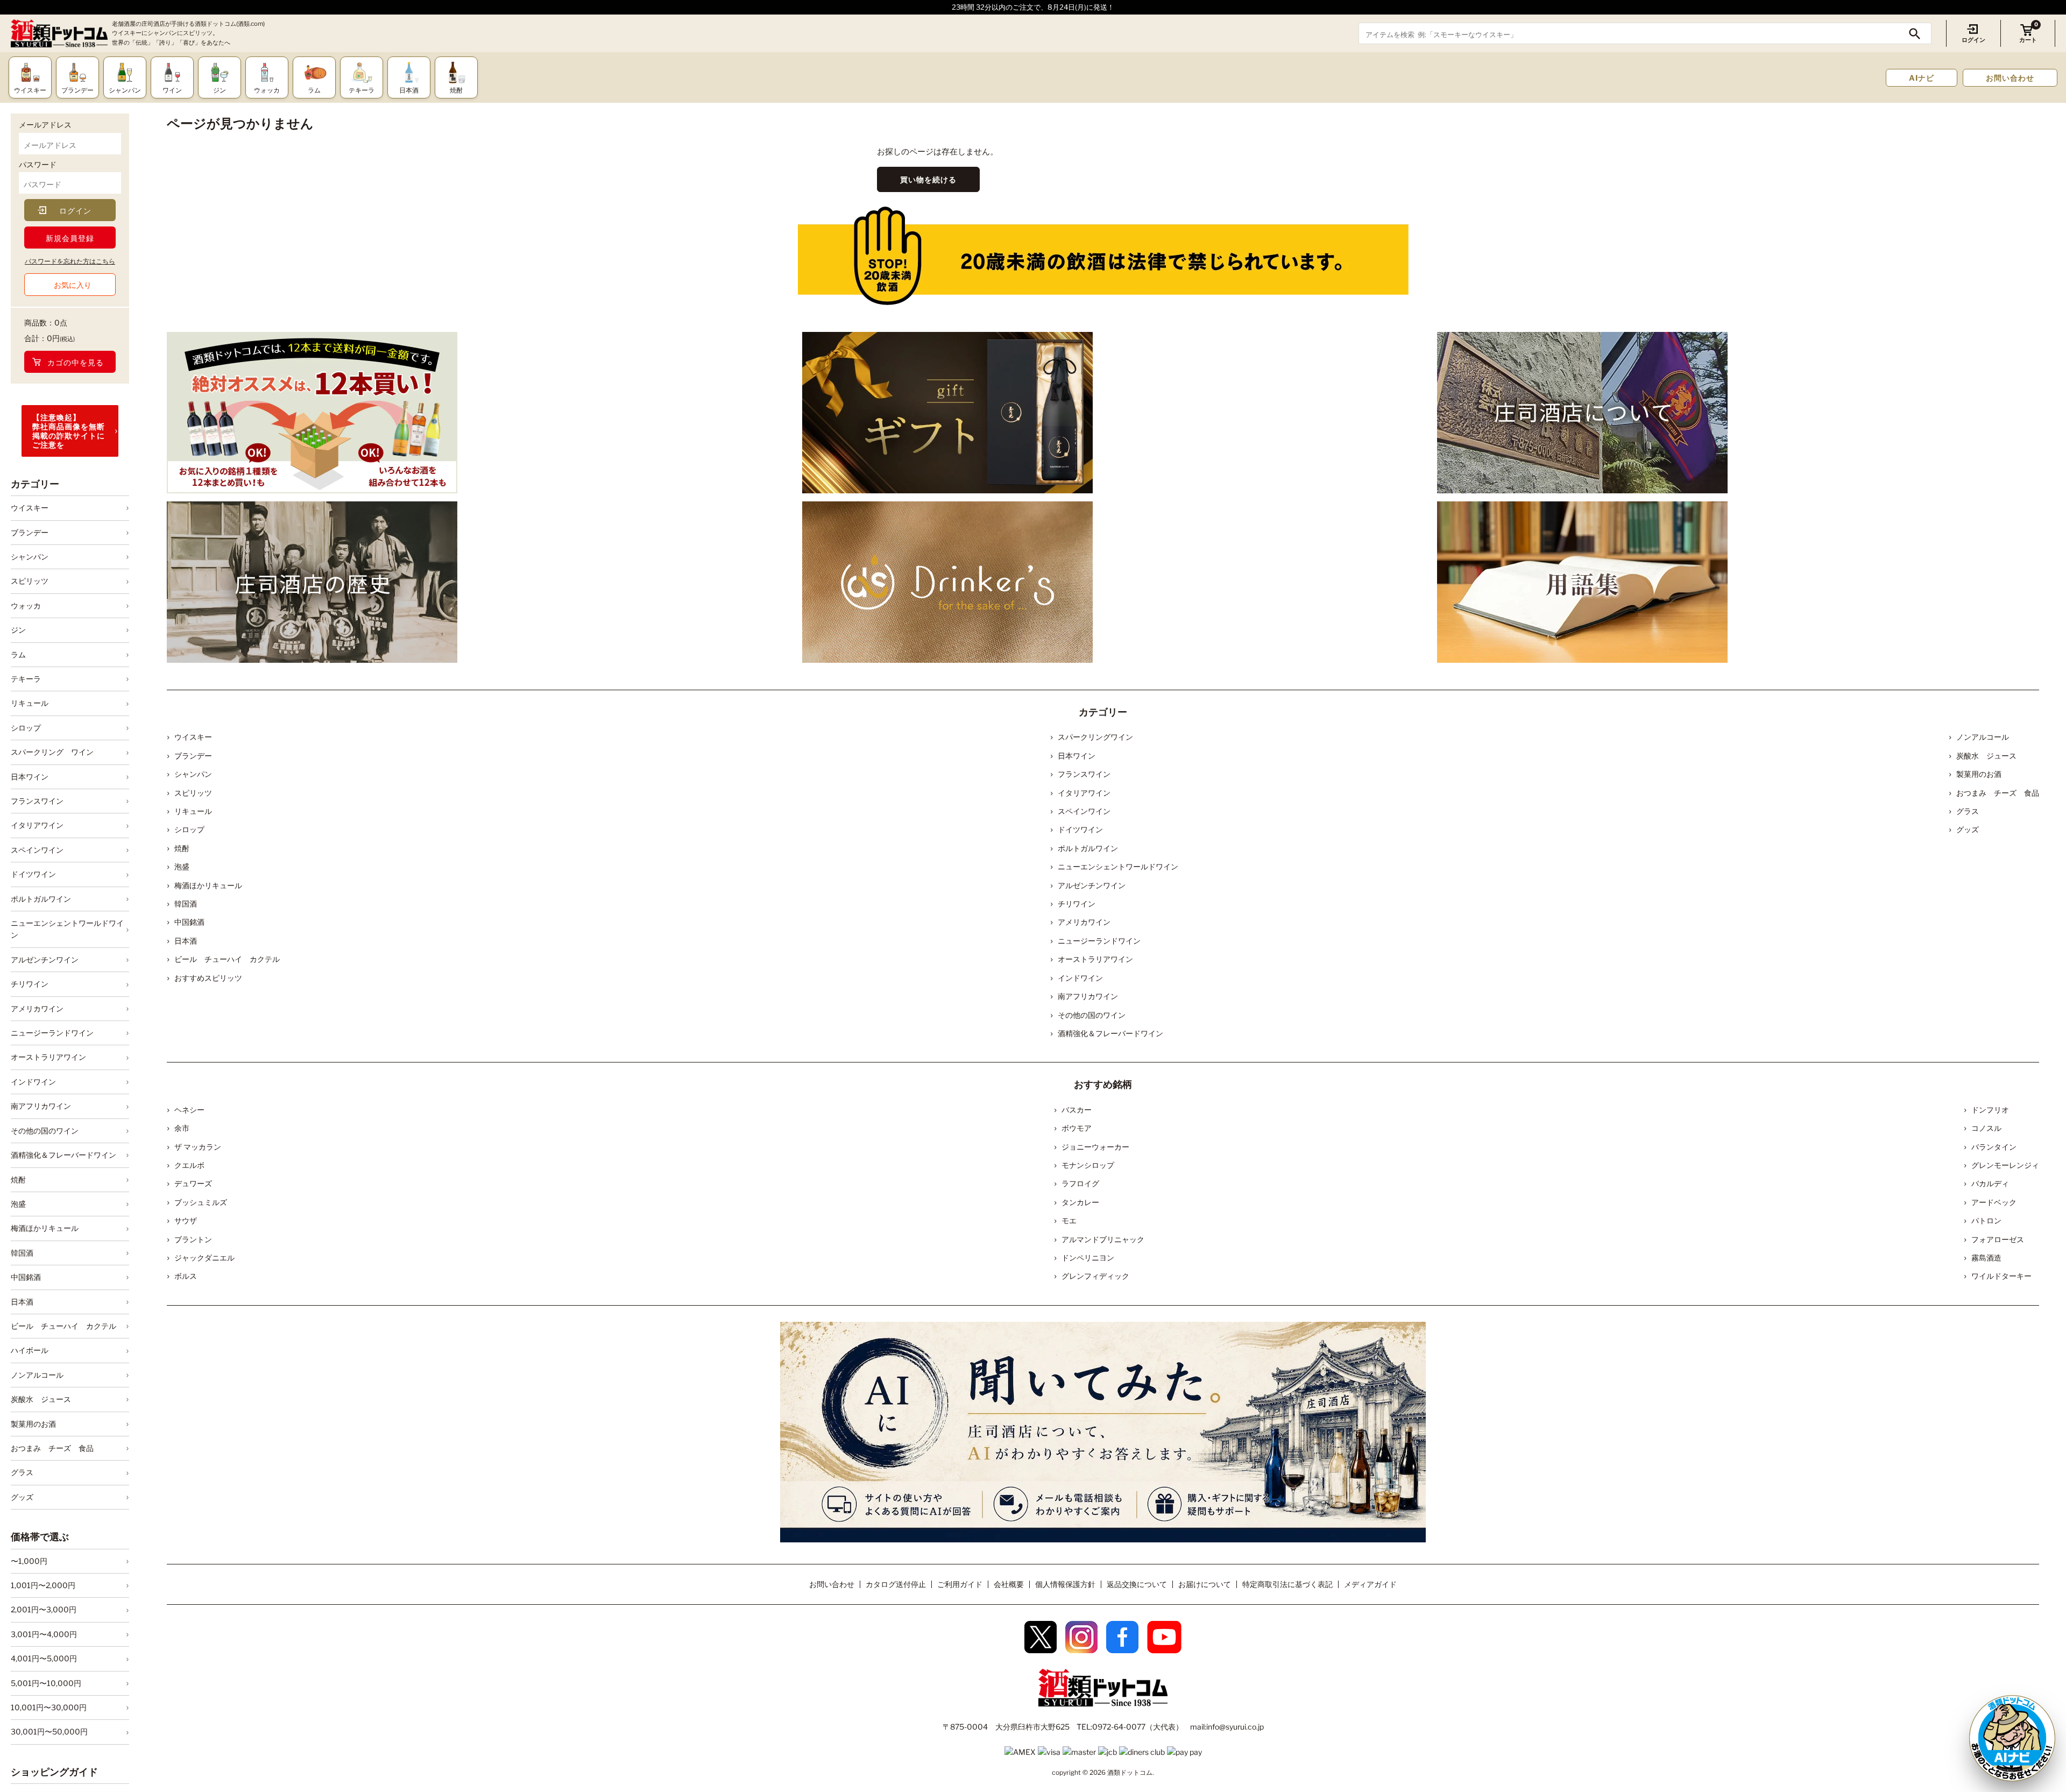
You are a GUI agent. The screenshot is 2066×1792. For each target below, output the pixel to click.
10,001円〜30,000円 (49, 1707)
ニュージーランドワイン (52, 1033)
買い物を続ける (928, 179)
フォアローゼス (1998, 1239)
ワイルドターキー (2001, 1276)
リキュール (30, 703)
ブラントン (193, 1239)
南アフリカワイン (41, 1106)
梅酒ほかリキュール (45, 1228)
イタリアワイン (37, 826)
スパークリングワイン (1095, 737)
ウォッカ (26, 605)
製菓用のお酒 (33, 1424)
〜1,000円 (29, 1561)
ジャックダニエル (204, 1258)
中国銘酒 (26, 1277)
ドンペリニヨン (1088, 1258)
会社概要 (1009, 1584)
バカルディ (1990, 1183)
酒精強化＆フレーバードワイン (63, 1155)
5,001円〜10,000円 (46, 1683)
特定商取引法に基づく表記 (1287, 1584)
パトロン (1986, 1220)
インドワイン (33, 1082)
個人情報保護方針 (1065, 1584)
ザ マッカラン (198, 1147)
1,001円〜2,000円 (43, 1585)
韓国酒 (22, 1253)
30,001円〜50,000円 (49, 1732)
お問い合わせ (2010, 78)
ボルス (186, 1276)
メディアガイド (1370, 1584)
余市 (182, 1128)
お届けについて (1205, 1584)
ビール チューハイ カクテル (63, 1326)
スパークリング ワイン (52, 752)
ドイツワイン (33, 874)
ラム (18, 654)
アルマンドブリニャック (1103, 1239)
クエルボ (189, 1165)
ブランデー (30, 532)
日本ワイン (30, 777)
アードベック (1994, 1202)
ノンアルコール (37, 1375)
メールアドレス (45, 125)
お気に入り (73, 285)
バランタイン (1994, 1147)
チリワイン (30, 984)
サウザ (186, 1220)
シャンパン (30, 557)
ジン (18, 630)
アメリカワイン (37, 1008)
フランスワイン (37, 801)
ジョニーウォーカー (1095, 1147)
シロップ (26, 728)
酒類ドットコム (1130, 1772)
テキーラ (26, 679)
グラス (22, 1472)
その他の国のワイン (45, 1131)
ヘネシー (189, 1110)
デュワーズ (193, 1183)
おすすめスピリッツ (208, 978)
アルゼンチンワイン (45, 959)
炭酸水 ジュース (41, 1399)
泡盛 (18, 1204)
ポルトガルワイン (41, 899)
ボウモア (1077, 1128)
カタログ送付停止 (896, 1584)
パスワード (38, 164)
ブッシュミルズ (201, 1202)
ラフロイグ (1080, 1183)
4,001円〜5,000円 (44, 1658)
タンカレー (1080, 1202)
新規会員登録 (70, 238)
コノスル (1986, 1128)
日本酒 (22, 1302)
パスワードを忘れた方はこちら (70, 261)
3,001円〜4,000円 (44, 1634)
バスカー (1077, 1110)
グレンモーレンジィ (2005, 1165)
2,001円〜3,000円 (44, 1610)
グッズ (22, 1497)
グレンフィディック (1095, 1276)
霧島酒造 (1986, 1258)
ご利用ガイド (960, 1584)
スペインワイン (37, 850)
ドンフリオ (1990, 1110)
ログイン (1973, 40)
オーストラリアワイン (48, 1057)
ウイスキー (30, 508)
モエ (1069, 1220)
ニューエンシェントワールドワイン (67, 929)
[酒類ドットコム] (59, 34)
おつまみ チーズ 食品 (52, 1448)
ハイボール (30, 1350)
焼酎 (18, 1180)
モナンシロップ (1088, 1165)
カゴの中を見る (76, 362)
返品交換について (1137, 1584)
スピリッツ (30, 581)
